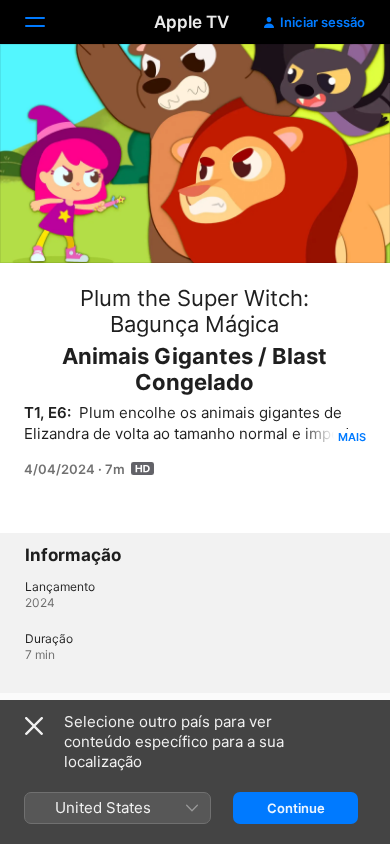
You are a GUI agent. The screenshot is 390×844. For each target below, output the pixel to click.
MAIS (352, 437)
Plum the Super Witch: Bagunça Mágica (194, 311)
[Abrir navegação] (47, 22)
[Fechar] (34, 726)
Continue (296, 808)
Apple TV (191, 22)
